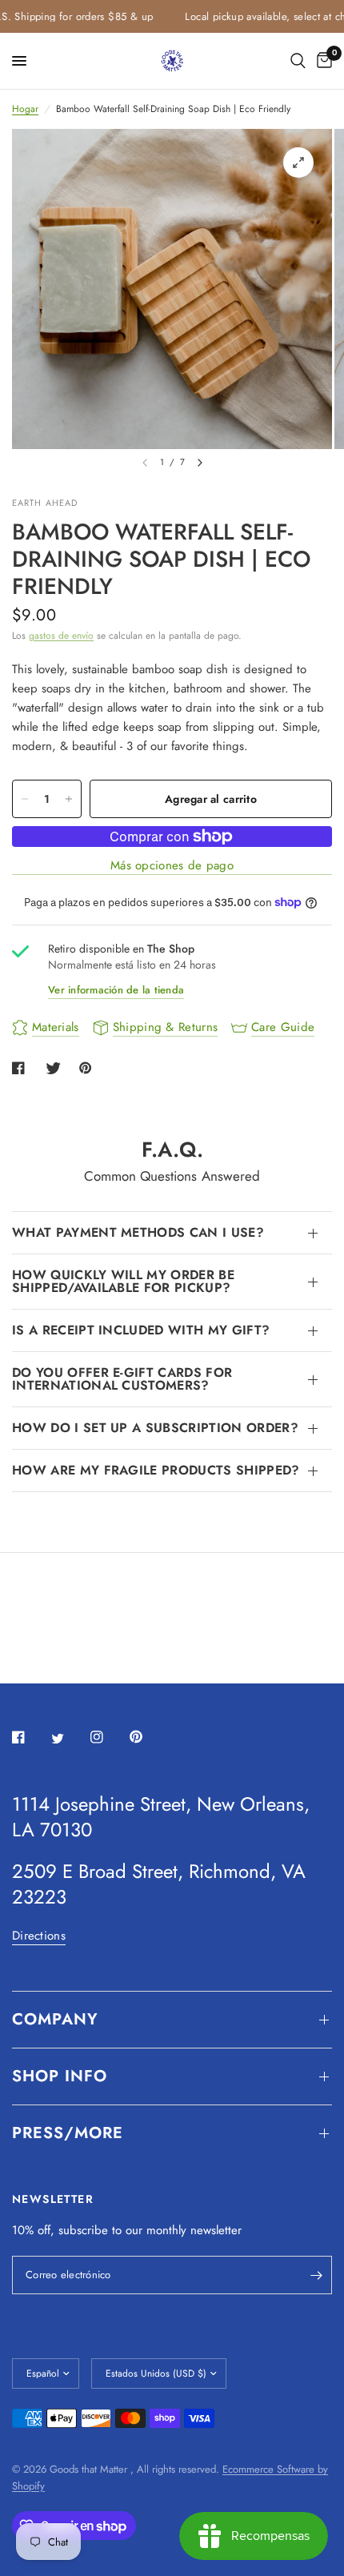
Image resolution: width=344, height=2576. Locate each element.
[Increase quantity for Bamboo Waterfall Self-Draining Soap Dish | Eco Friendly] (69, 799)
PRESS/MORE (68, 2133)
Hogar (25, 109)
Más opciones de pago (172, 866)
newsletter (216, 2230)
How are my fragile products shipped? (156, 1470)
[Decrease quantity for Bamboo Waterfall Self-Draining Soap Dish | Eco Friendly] (25, 799)
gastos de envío (61, 636)
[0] (322, 61)
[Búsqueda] (298, 61)
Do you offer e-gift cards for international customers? (122, 1379)
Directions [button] (39, 1936)
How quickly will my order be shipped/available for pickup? (123, 1281)
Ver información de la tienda (116, 990)
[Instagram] (108, 1737)
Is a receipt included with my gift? (141, 1330)
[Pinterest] (147, 1737)
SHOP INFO (60, 2076)
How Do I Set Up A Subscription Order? (155, 1428)
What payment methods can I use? (138, 1232)
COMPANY (55, 2019)
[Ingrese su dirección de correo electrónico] (316, 2275)
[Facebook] (30, 1737)
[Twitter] (69, 1738)
